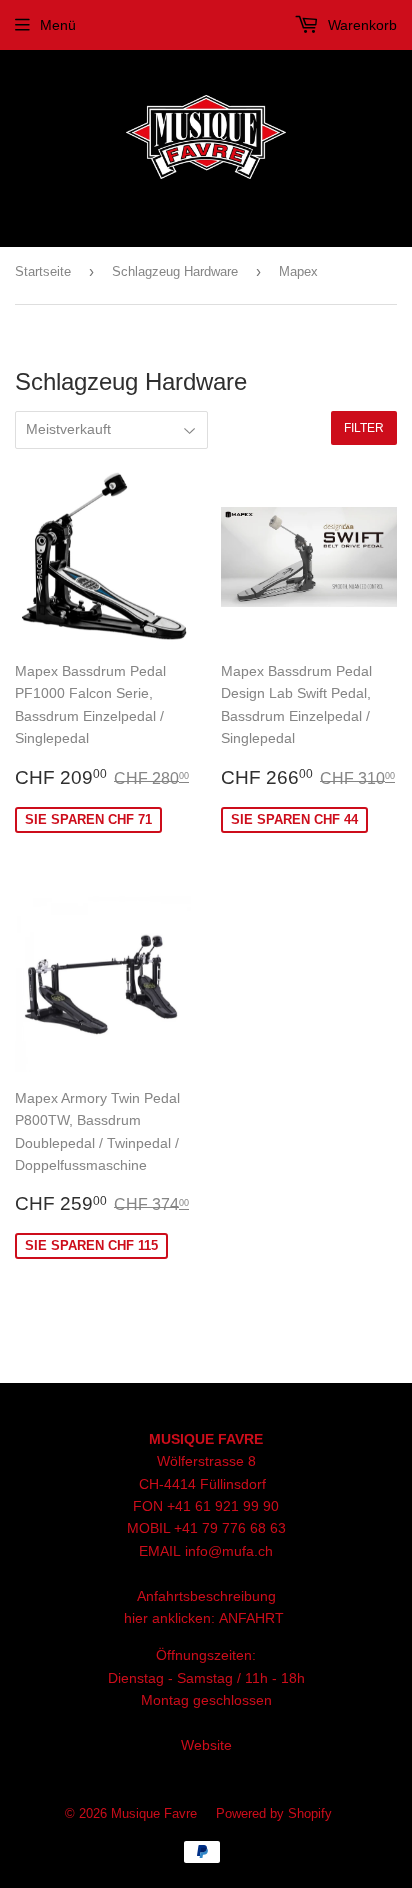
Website (206, 1745)
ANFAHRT (251, 1618)
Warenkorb (360, 25)
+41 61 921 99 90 (223, 1506)
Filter (364, 428)
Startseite (43, 271)
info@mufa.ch (229, 1551)
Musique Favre (154, 1813)
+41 (188, 1528)
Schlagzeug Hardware (175, 271)
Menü (58, 25)
